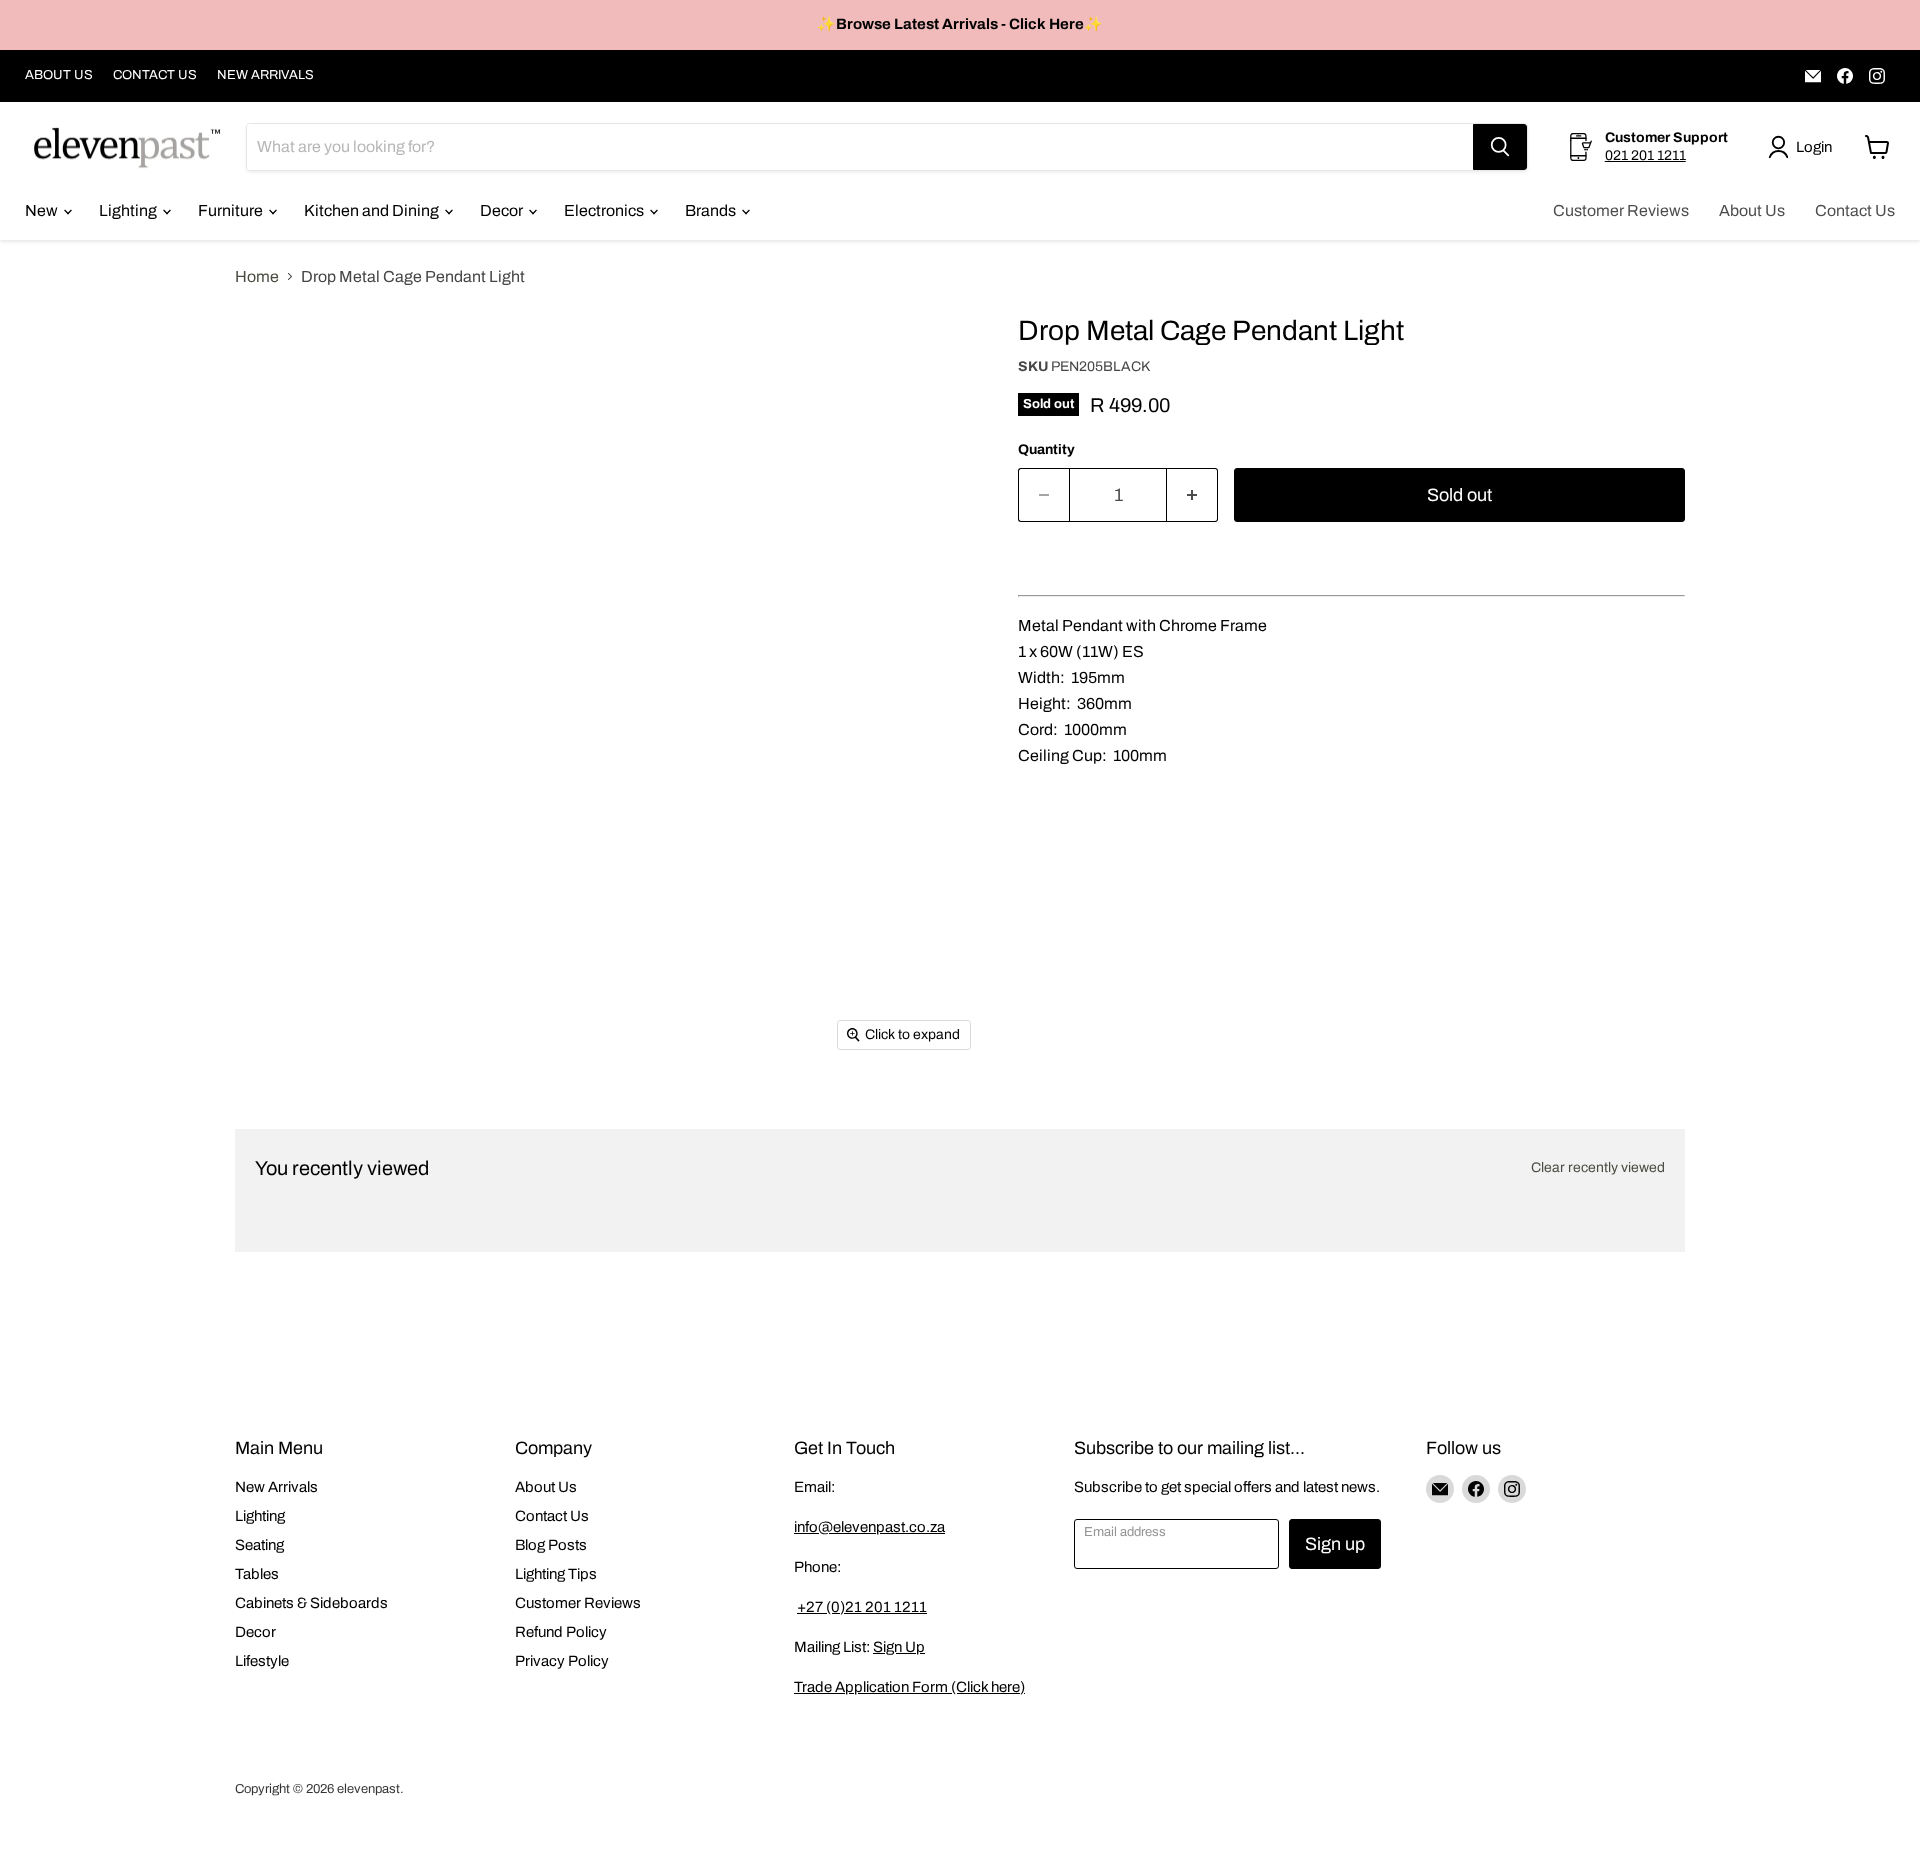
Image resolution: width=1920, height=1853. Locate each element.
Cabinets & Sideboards (311, 1603)
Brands (712, 210)
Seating (259, 1545)
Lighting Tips (556, 1574)
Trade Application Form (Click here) (909, 1687)
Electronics (605, 210)
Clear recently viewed (1598, 1167)
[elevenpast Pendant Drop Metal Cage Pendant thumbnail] (272, 438)
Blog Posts (551, 1545)
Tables (257, 1574)
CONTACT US (155, 75)
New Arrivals (276, 1487)
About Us (1752, 210)
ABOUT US (59, 75)
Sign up (1335, 1544)
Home (257, 276)
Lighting (129, 210)
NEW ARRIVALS (265, 75)
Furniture (232, 210)
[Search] (1500, 147)
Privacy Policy (562, 1661)
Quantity (1046, 449)
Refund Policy (561, 1632)
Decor (503, 210)
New (43, 210)
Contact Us (1855, 210)
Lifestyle (262, 1661)
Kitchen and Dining (373, 210)
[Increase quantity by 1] (1192, 495)
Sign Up (899, 1647)
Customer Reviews (1621, 210)
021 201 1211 (1645, 155)
